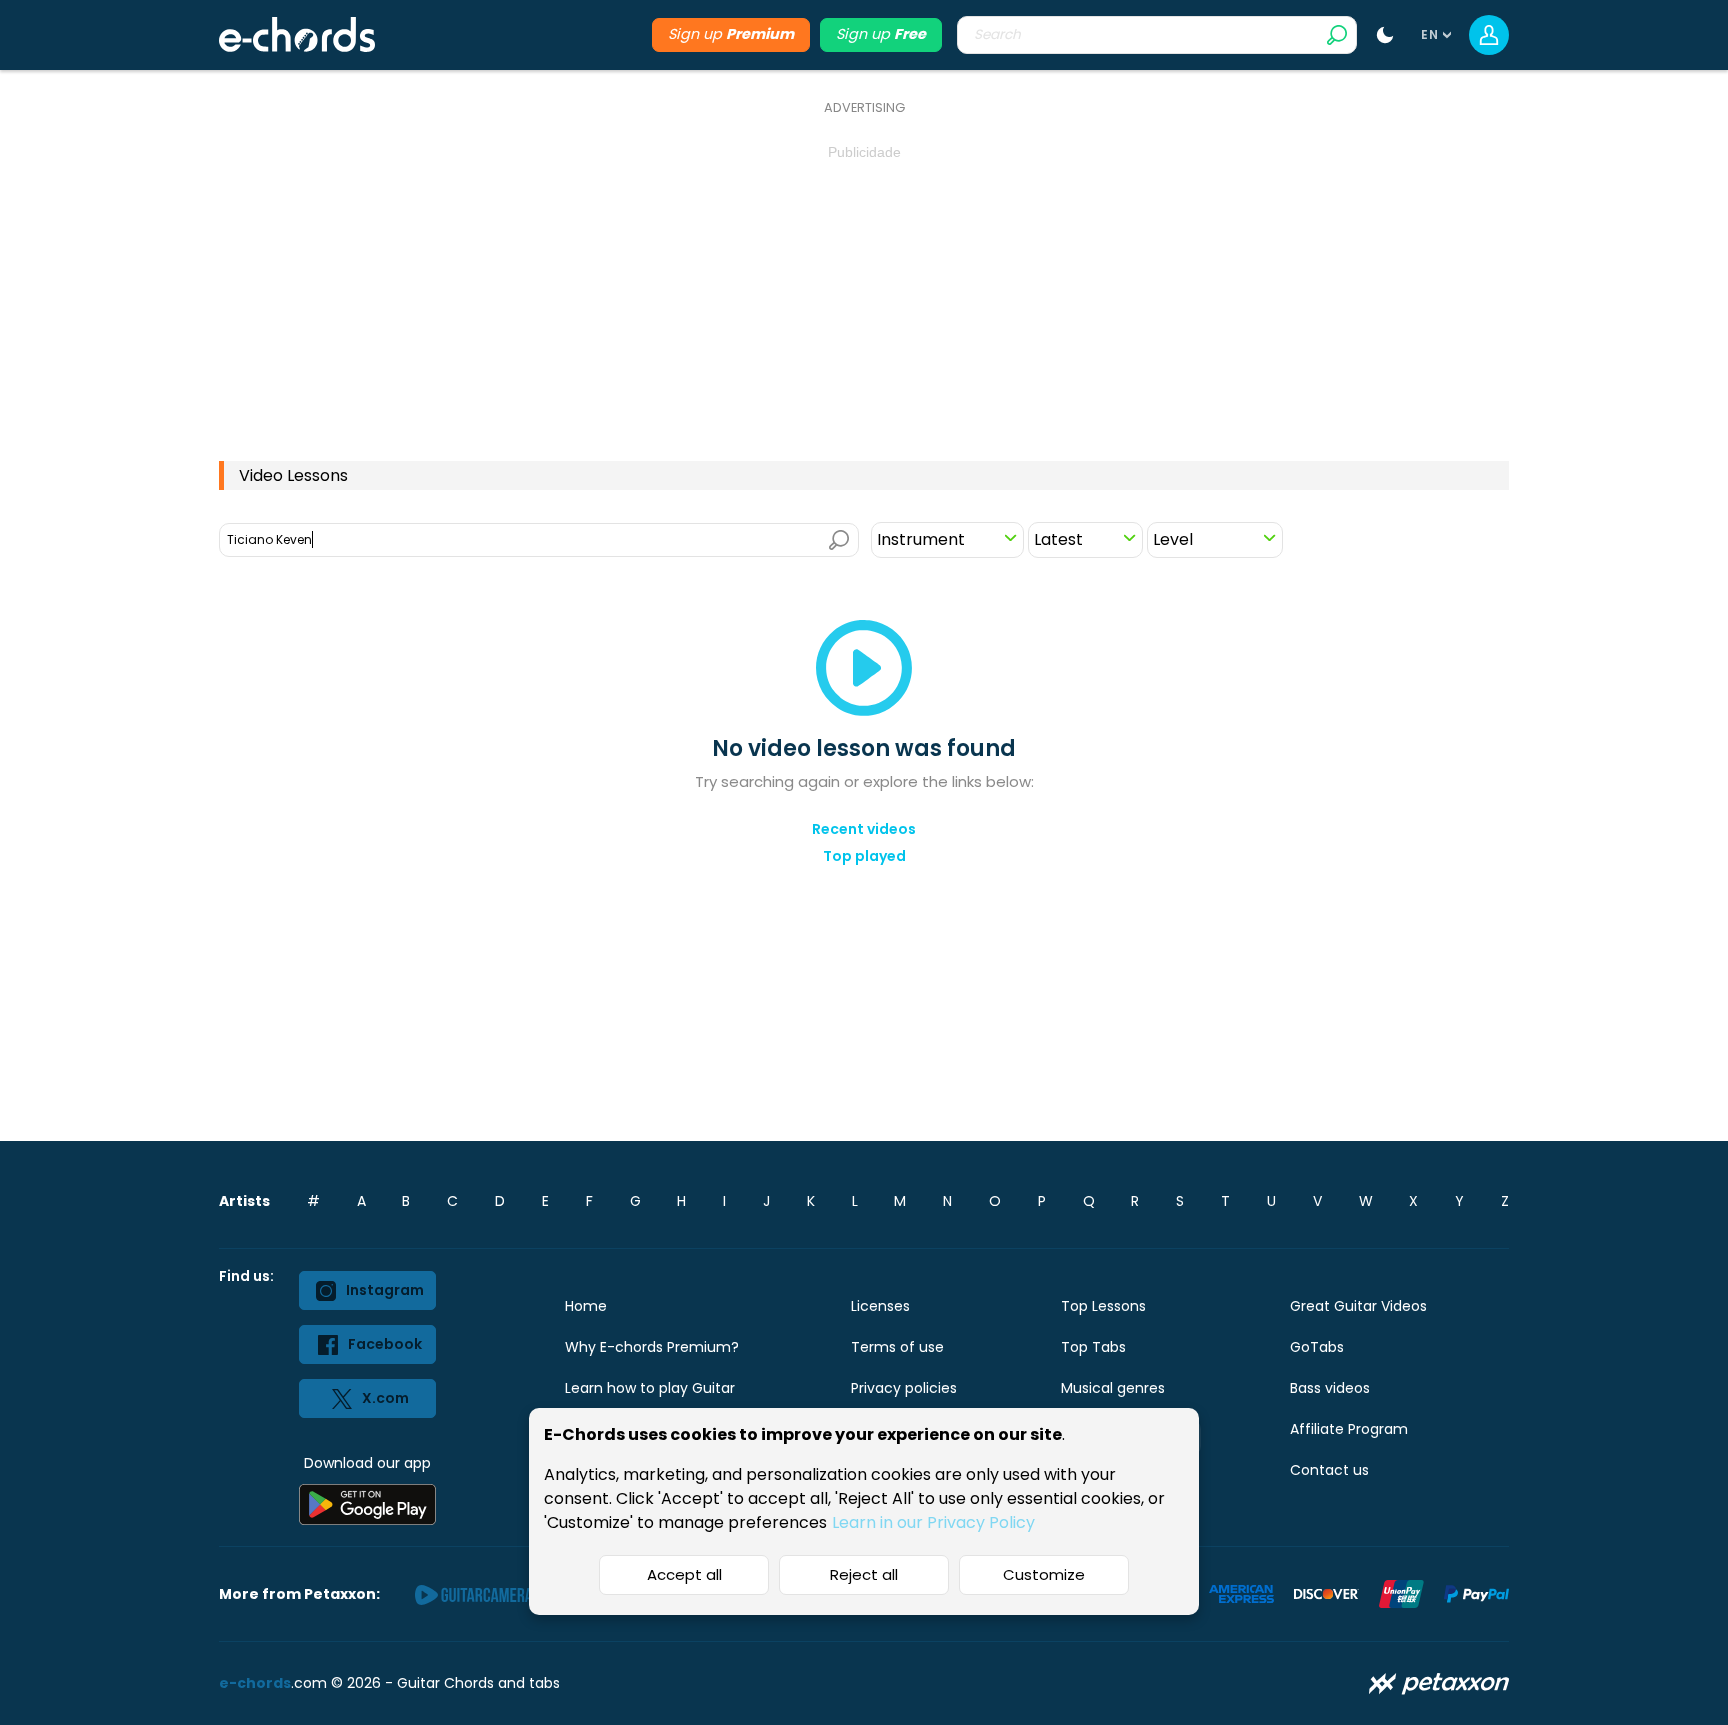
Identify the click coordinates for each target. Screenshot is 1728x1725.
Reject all (864, 1574)
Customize (1044, 1574)
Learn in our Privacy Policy (933, 1522)
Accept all (684, 1574)
